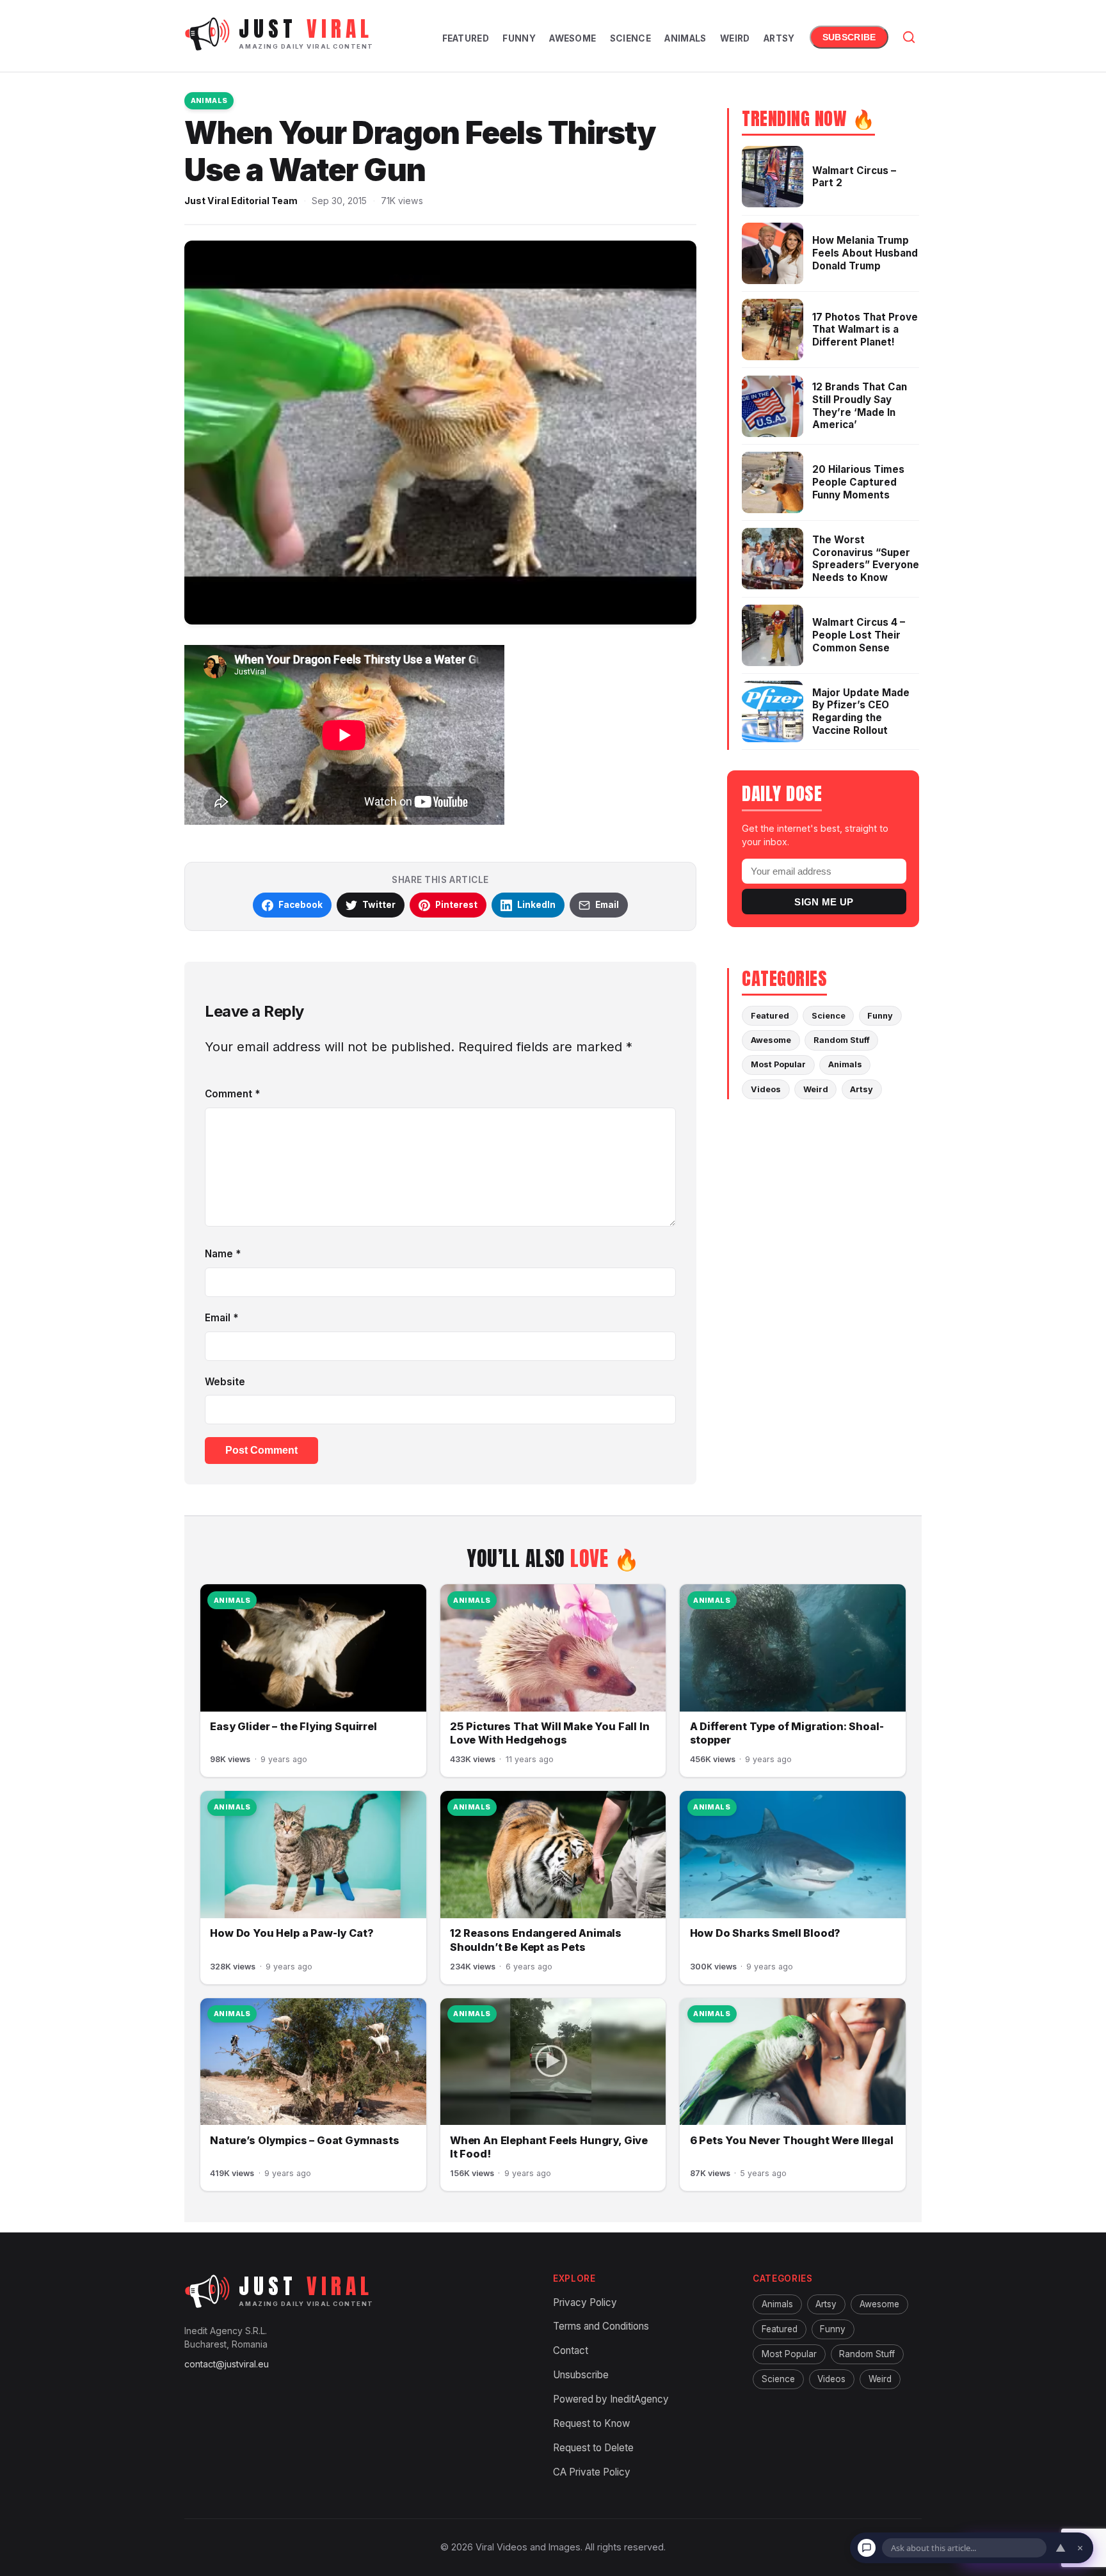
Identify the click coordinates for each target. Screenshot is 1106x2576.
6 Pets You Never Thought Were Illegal (792, 2140)
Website (225, 1382)
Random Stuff (842, 1040)
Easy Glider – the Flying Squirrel (293, 1726)
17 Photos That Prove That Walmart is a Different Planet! (865, 330)
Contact (571, 2350)
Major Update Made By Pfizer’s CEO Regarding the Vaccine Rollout (861, 712)
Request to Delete (593, 2447)
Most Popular (778, 1064)
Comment (232, 1094)
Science (630, 38)
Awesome (573, 38)
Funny (519, 38)
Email (221, 1318)
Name (223, 1254)
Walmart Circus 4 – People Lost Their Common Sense (859, 635)
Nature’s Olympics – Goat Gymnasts (305, 2140)
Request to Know (591, 2423)
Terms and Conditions (601, 2326)
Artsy (779, 38)
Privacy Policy (585, 2302)
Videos (766, 1089)
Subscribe (849, 37)
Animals (685, 38)
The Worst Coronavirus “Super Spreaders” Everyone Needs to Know (866, 559)
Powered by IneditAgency (611, 2399)
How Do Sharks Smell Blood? (765, 1933)
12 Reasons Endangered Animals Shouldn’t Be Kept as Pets (536, 1940)
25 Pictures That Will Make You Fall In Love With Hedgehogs (550, 1733)
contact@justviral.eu (227, 2364)
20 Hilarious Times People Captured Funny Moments (858, 482)
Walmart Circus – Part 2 (854, 177)
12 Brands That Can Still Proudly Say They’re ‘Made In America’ (860, 406)
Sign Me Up (824, 902)
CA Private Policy (592, 2471)
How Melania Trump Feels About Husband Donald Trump (865, 253)
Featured (466, 38)
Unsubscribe (581, 2375)
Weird (735, 38)
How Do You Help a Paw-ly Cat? (292, 1933)
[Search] (909, 37)
